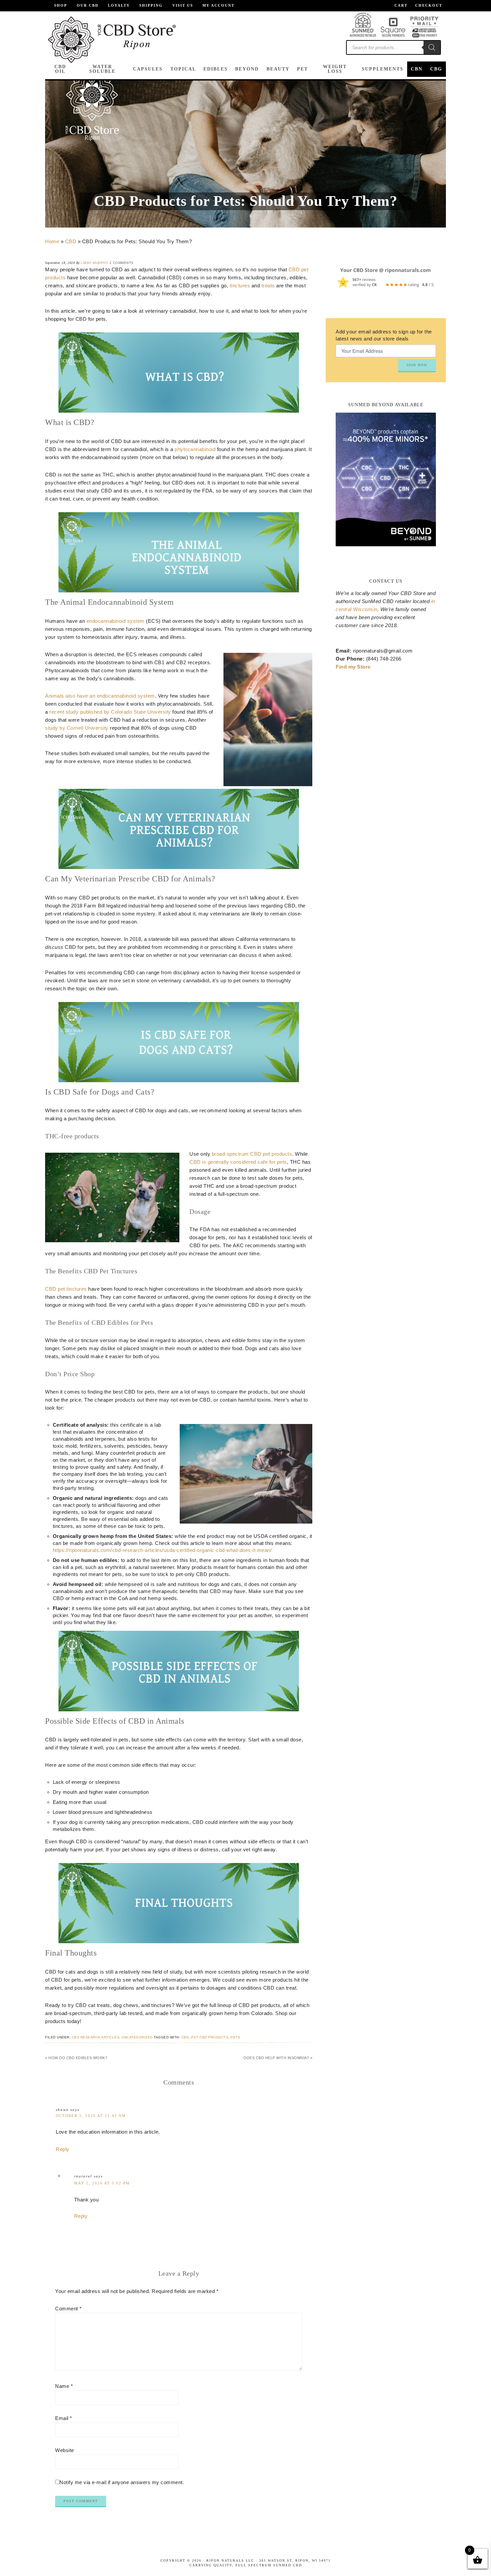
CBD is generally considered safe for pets (238, 1162)
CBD (71, 241)
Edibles (216, 69)
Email (64, 2418)
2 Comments (122, 263)
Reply (63, 2149)
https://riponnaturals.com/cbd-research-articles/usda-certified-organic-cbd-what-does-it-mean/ (162, 1550)
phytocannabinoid (195, 449)
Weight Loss (335, 69)
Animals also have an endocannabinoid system (100, 696)
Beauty (278, 69)
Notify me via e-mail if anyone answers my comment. (122, 2482)
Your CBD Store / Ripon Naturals (112, 40)
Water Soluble (102, 69)
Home (52, 241)
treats (268, 285)
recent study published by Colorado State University (110, 712)
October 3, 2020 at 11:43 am (91, 2116)
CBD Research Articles (96, 2037)
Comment (68, 2309)
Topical (183, 69)
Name (64, 2386)
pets (235, 2037)
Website (65, 2450)
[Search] (432, 47)
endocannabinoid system (116, 621)
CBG (436, 69)
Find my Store (353, 667)
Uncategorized (137, 2037)
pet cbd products (210, 2037)
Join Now (417, 365)
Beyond (247, 69)
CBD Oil (60, 69)
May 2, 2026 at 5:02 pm (102, 2183)
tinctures (240, 285)
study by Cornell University (77, 728)
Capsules (148, 69)
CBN (417, 69)
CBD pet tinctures (66, 1289)
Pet (302, 69)
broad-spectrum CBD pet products (252, 1154)
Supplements (383, 69)
